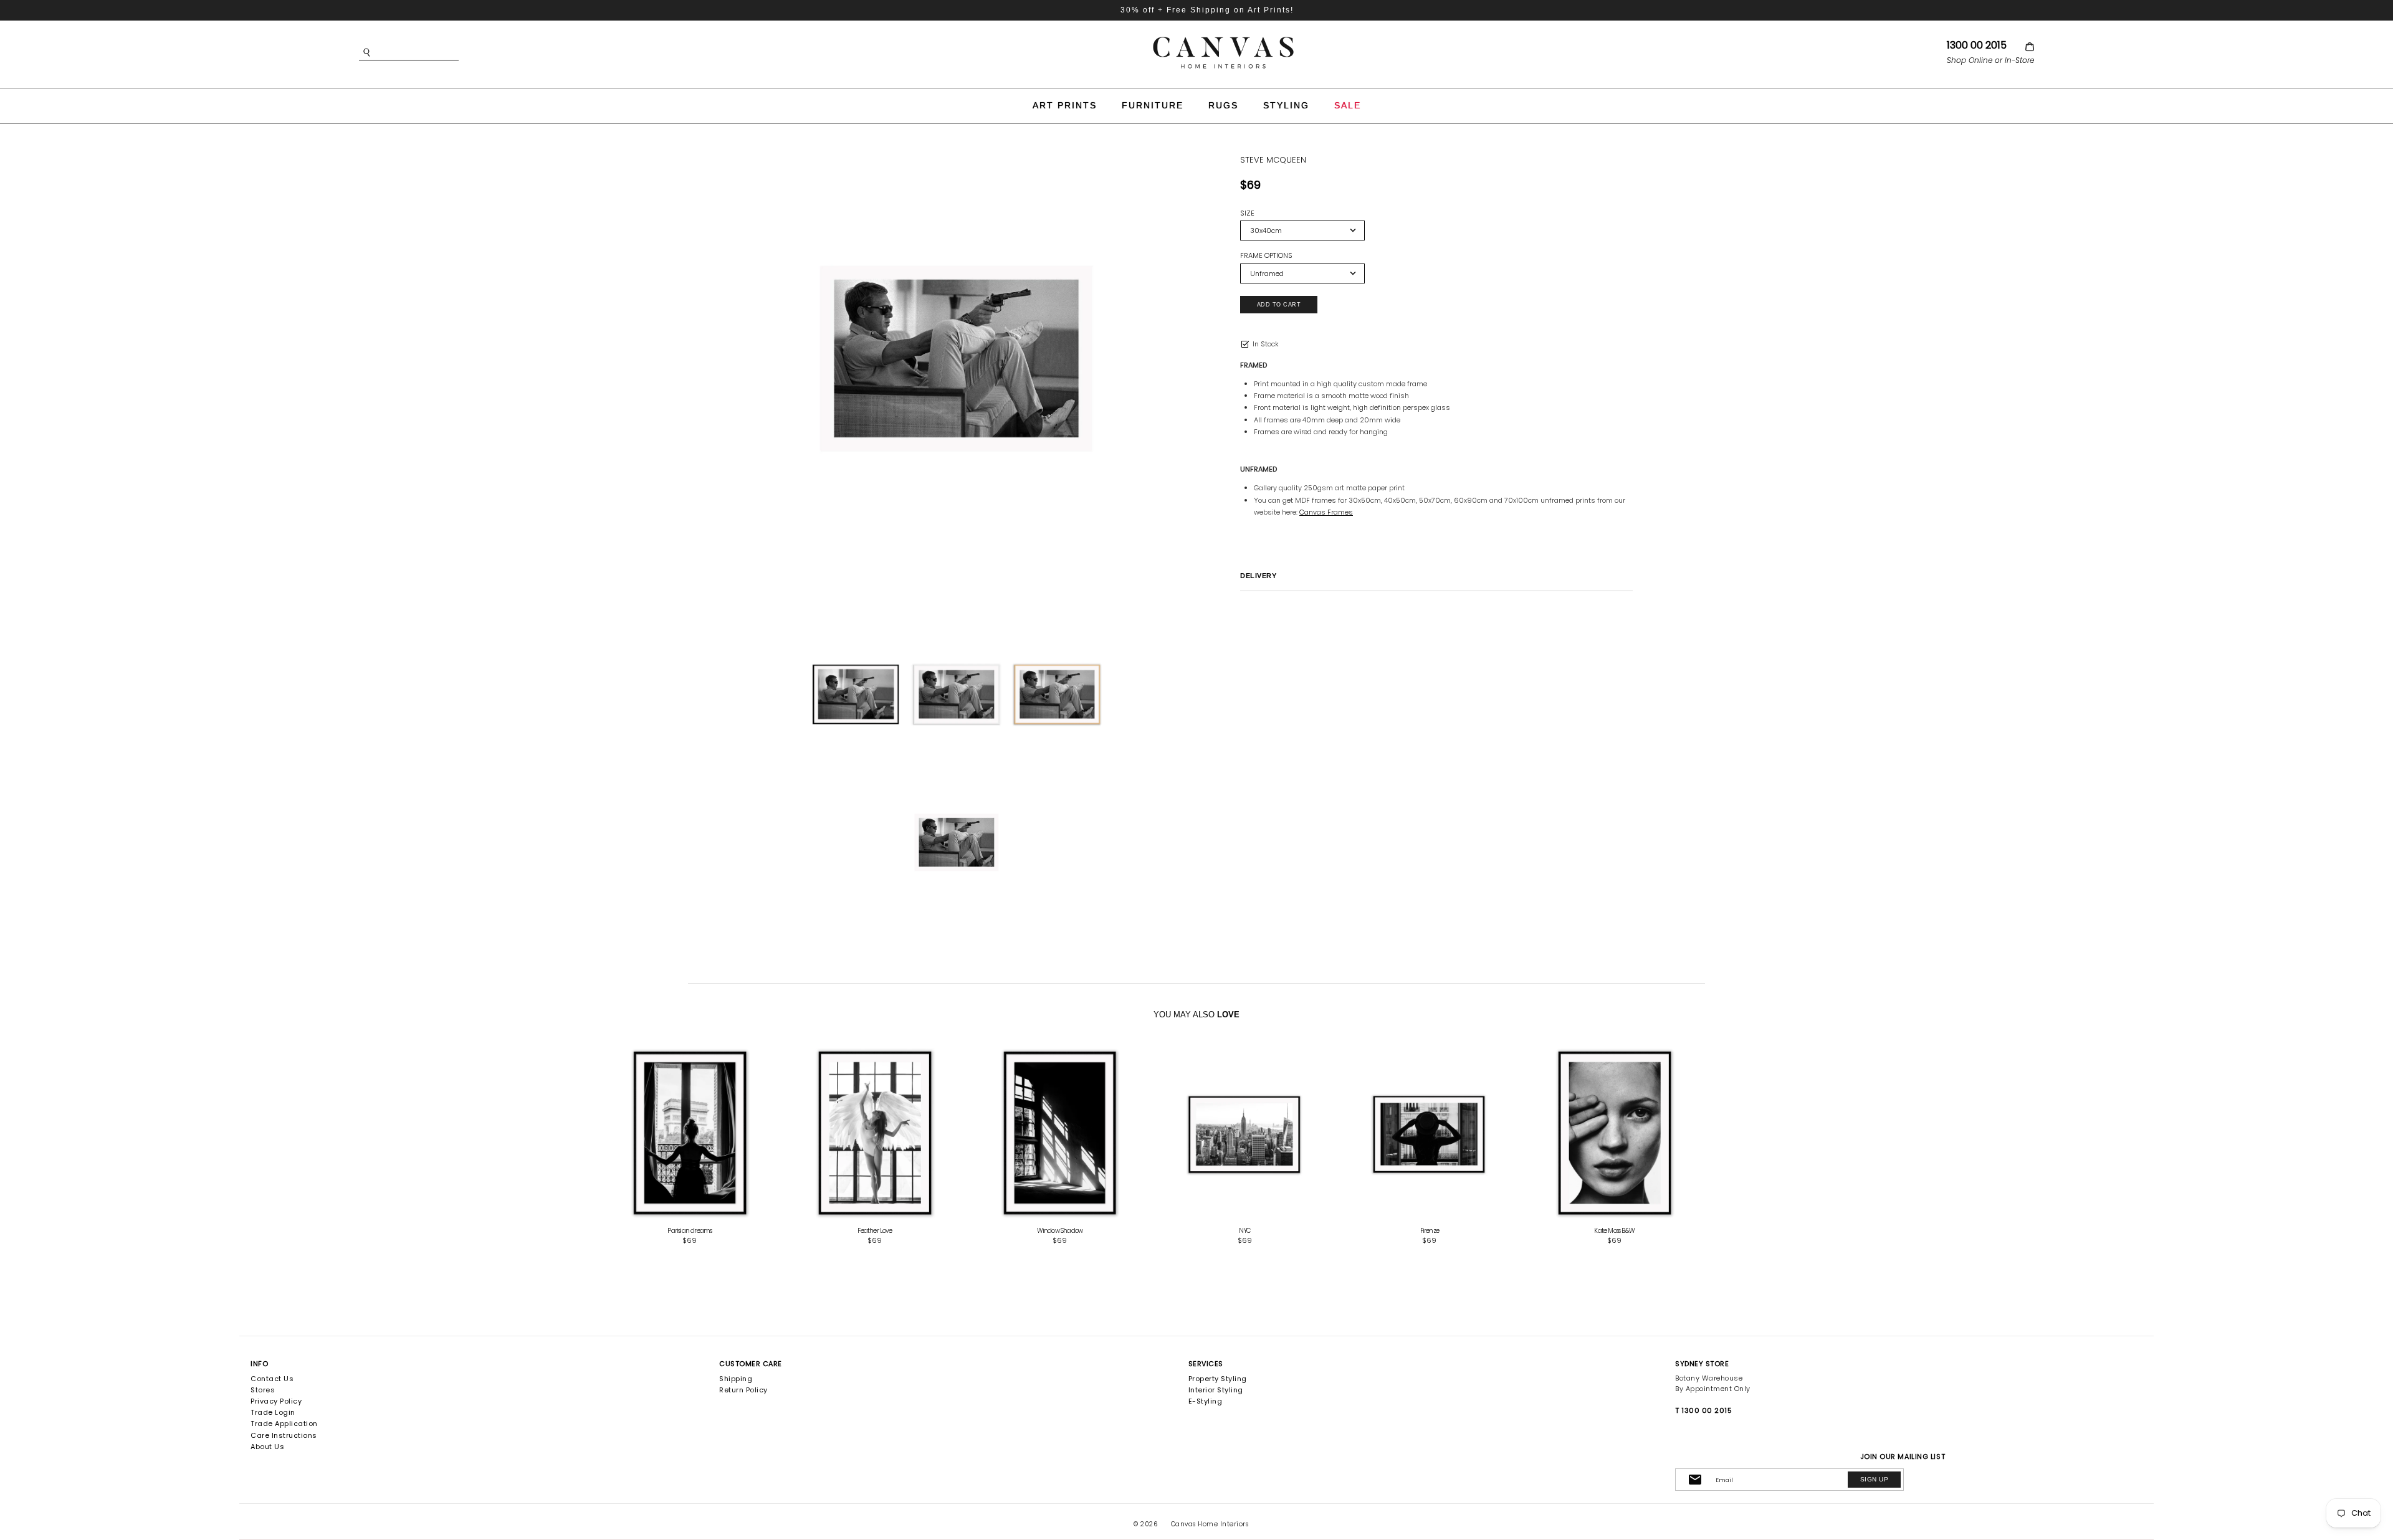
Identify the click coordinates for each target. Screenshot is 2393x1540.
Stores (263, 1390)
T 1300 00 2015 (1703, 1410)
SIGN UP (1874, 1479)
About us (267, 1447)
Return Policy (743, 1390)
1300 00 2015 (1977, 45)
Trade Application (284, 1424)
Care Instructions (284, 1435)
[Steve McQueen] (957, 359)
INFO (259, 1364)
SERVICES (1206, 1364)
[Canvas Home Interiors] (1223, 39)
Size (1247, 213)
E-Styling (1206, 1401)
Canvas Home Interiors (1210, 1524)
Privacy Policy (276, 1401)
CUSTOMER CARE (751, 1364)
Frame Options (1266, 256)
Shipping (736, 1379)
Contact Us (272, 1379)
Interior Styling (1216, 1390)
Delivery (1258, 576)
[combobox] (427, 53)
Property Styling (1218, 1379)
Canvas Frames (1326, 512)
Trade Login (273, 1412)
